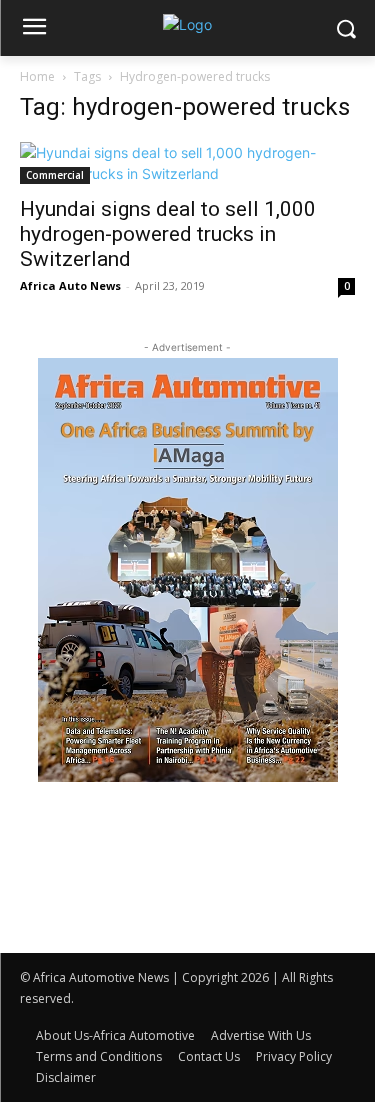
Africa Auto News (70, 285)
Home (37, 76)
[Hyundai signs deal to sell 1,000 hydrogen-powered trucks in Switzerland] (187, 163)
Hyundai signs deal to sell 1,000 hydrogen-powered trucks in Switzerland (168, 234)
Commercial (55, 175)
